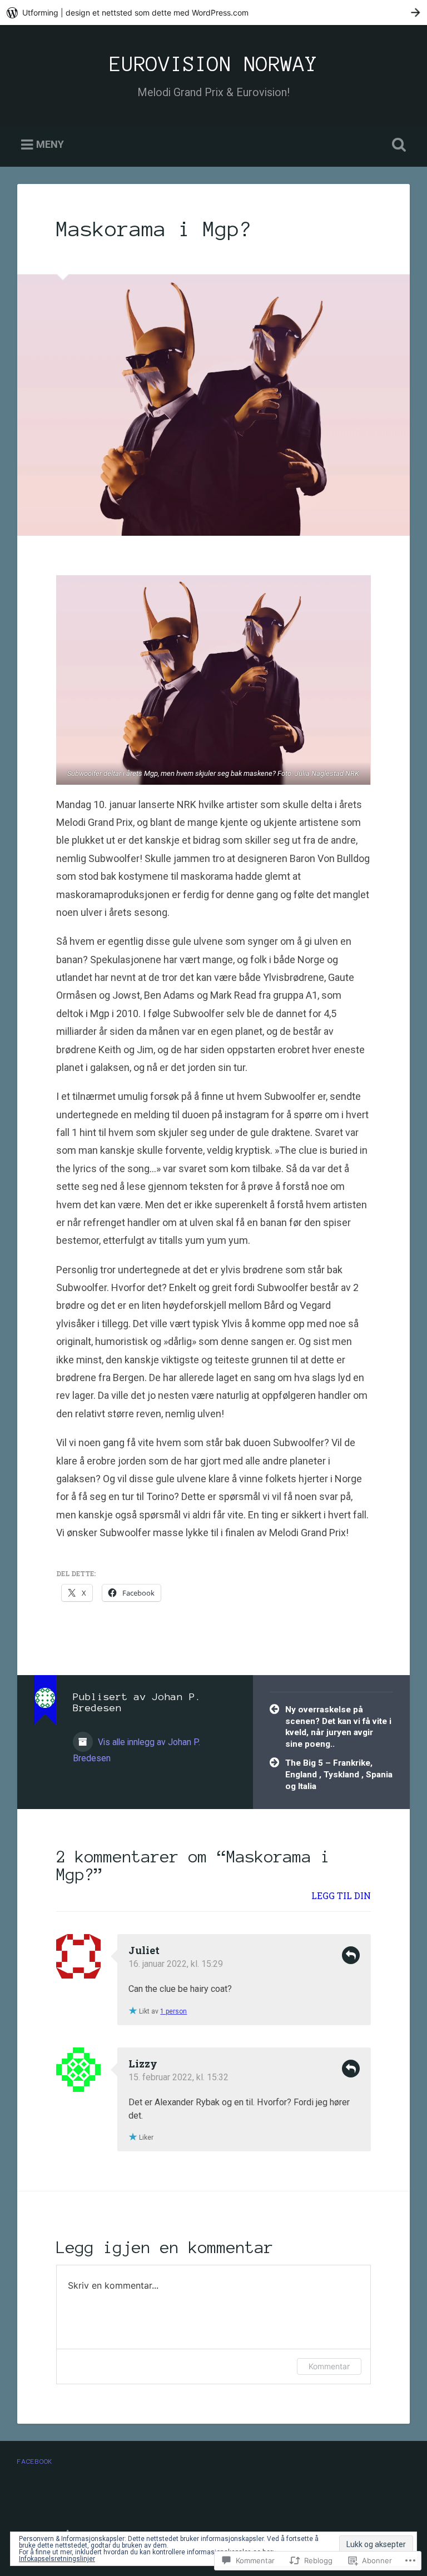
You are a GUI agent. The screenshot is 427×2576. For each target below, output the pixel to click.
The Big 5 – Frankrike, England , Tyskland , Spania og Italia (339, 1774)
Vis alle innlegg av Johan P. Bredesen (136, 1750)
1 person (173, 2011)
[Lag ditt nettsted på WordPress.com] (213, 13)
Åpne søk (397, 145)
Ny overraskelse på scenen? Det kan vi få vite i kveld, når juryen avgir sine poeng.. (338, 1727)
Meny (50, 145)
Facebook (35, 2461)
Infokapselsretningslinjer (57, 2559)
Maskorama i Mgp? (154, 229)
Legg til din (341, 1895)
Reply (351, 1955)
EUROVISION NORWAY (213, 64)
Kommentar (329, 2366)
